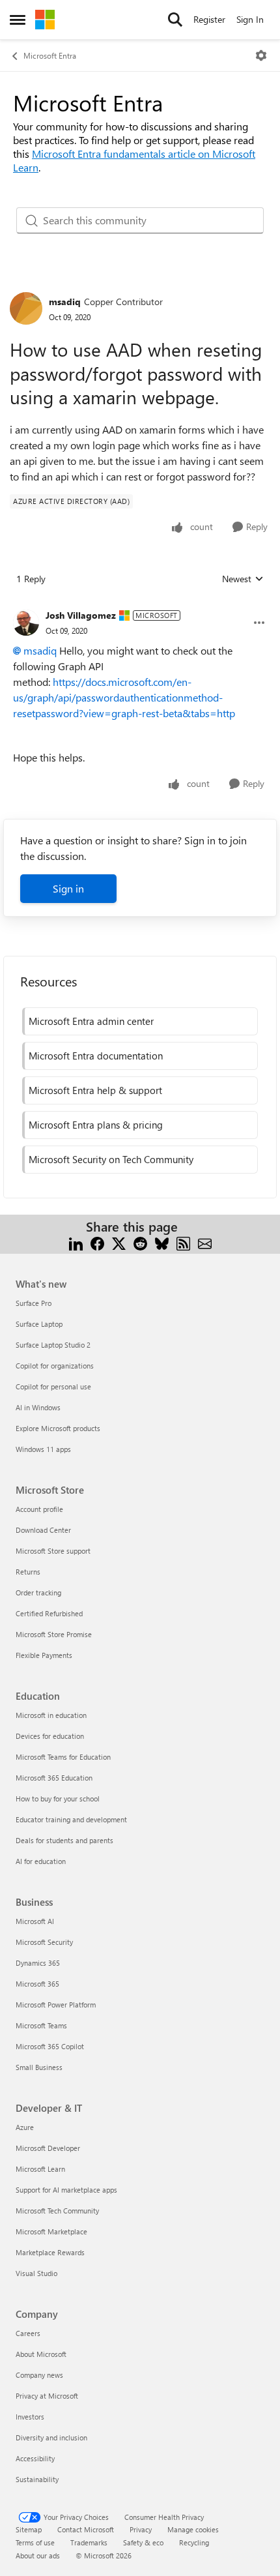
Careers (28, 2333)
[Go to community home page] (45, 20)
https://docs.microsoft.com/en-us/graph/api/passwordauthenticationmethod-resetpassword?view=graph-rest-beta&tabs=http (124, 697)
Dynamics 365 (38, 1963)
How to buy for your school (58, 1799)
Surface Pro (34, 1303)
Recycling (194, 2542)
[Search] (175, 20)
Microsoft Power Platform (56, 2005)
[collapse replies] (140, 605)
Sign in (68, 888)
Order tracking (38, 1592)
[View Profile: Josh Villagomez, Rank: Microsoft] (26, 623)
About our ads (38, 2555)
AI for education (41, 1861)
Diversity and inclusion (51, 2437)
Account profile (39, 1509)
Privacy (141, 2529)
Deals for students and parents (64, 1840)
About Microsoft (41, 2354)
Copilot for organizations (55, 1366)
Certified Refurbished (49, 1613)
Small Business (39, 2067)
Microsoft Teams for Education (63, 1757)
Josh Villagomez (81, 615)
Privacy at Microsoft (47, 2396)
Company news (39, 2375)
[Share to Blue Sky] (162, 1242)
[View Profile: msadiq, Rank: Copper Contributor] (26, 308)
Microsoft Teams (41, 2025)
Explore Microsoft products (58, 1428)
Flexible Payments (44, 1655)
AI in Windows (38, 1407)
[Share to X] (119, 1242)
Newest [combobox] (243, 579)
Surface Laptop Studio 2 (53, 1345)
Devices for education (50, 1736)
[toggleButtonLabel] (261, 55)
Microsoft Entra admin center (91, 1021)
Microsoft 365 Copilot (50, 2046)
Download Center (43, 1530)
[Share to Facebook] (97, 1242)
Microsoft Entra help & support (95, 1090)
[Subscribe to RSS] (183, 1242)
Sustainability (37, 2479)
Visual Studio (36, 2273)
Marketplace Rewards (50, 2252)
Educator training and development (71, 1819)
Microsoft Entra (50, 55)
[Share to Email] (205, 1242)
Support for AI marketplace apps (66, 2190)
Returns (28, 1572)
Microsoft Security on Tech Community (111, 1159)
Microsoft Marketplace (51, 2231)
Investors (30, 2417)
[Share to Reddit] (140, 1242)
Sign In (250, 19)
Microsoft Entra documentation (96, 1056)
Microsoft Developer (48, 2148)
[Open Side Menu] (18, 20)
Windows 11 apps (43, 1449)
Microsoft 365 (37, 1984)
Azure (25, 2127)
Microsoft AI (35, 1921)
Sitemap (29, 2529)
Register (209, 19)
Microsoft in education (51, 1715)
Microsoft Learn (40, 2169)
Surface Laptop (39, 1324)
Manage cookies (193, 2529)
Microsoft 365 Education (54, 1778)
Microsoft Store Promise (54, 1634)
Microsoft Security (44, 1942)
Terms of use (35, 2542)
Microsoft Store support (53, 1551)
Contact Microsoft (86, 2529)
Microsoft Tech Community (57, 2211)
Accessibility (35, 2458)
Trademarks (89, 2542)
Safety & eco (143, 2542)
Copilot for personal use (53, 1386)
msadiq (65, 302)
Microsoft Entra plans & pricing (96, 1125)
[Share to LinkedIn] (76, 1242)
